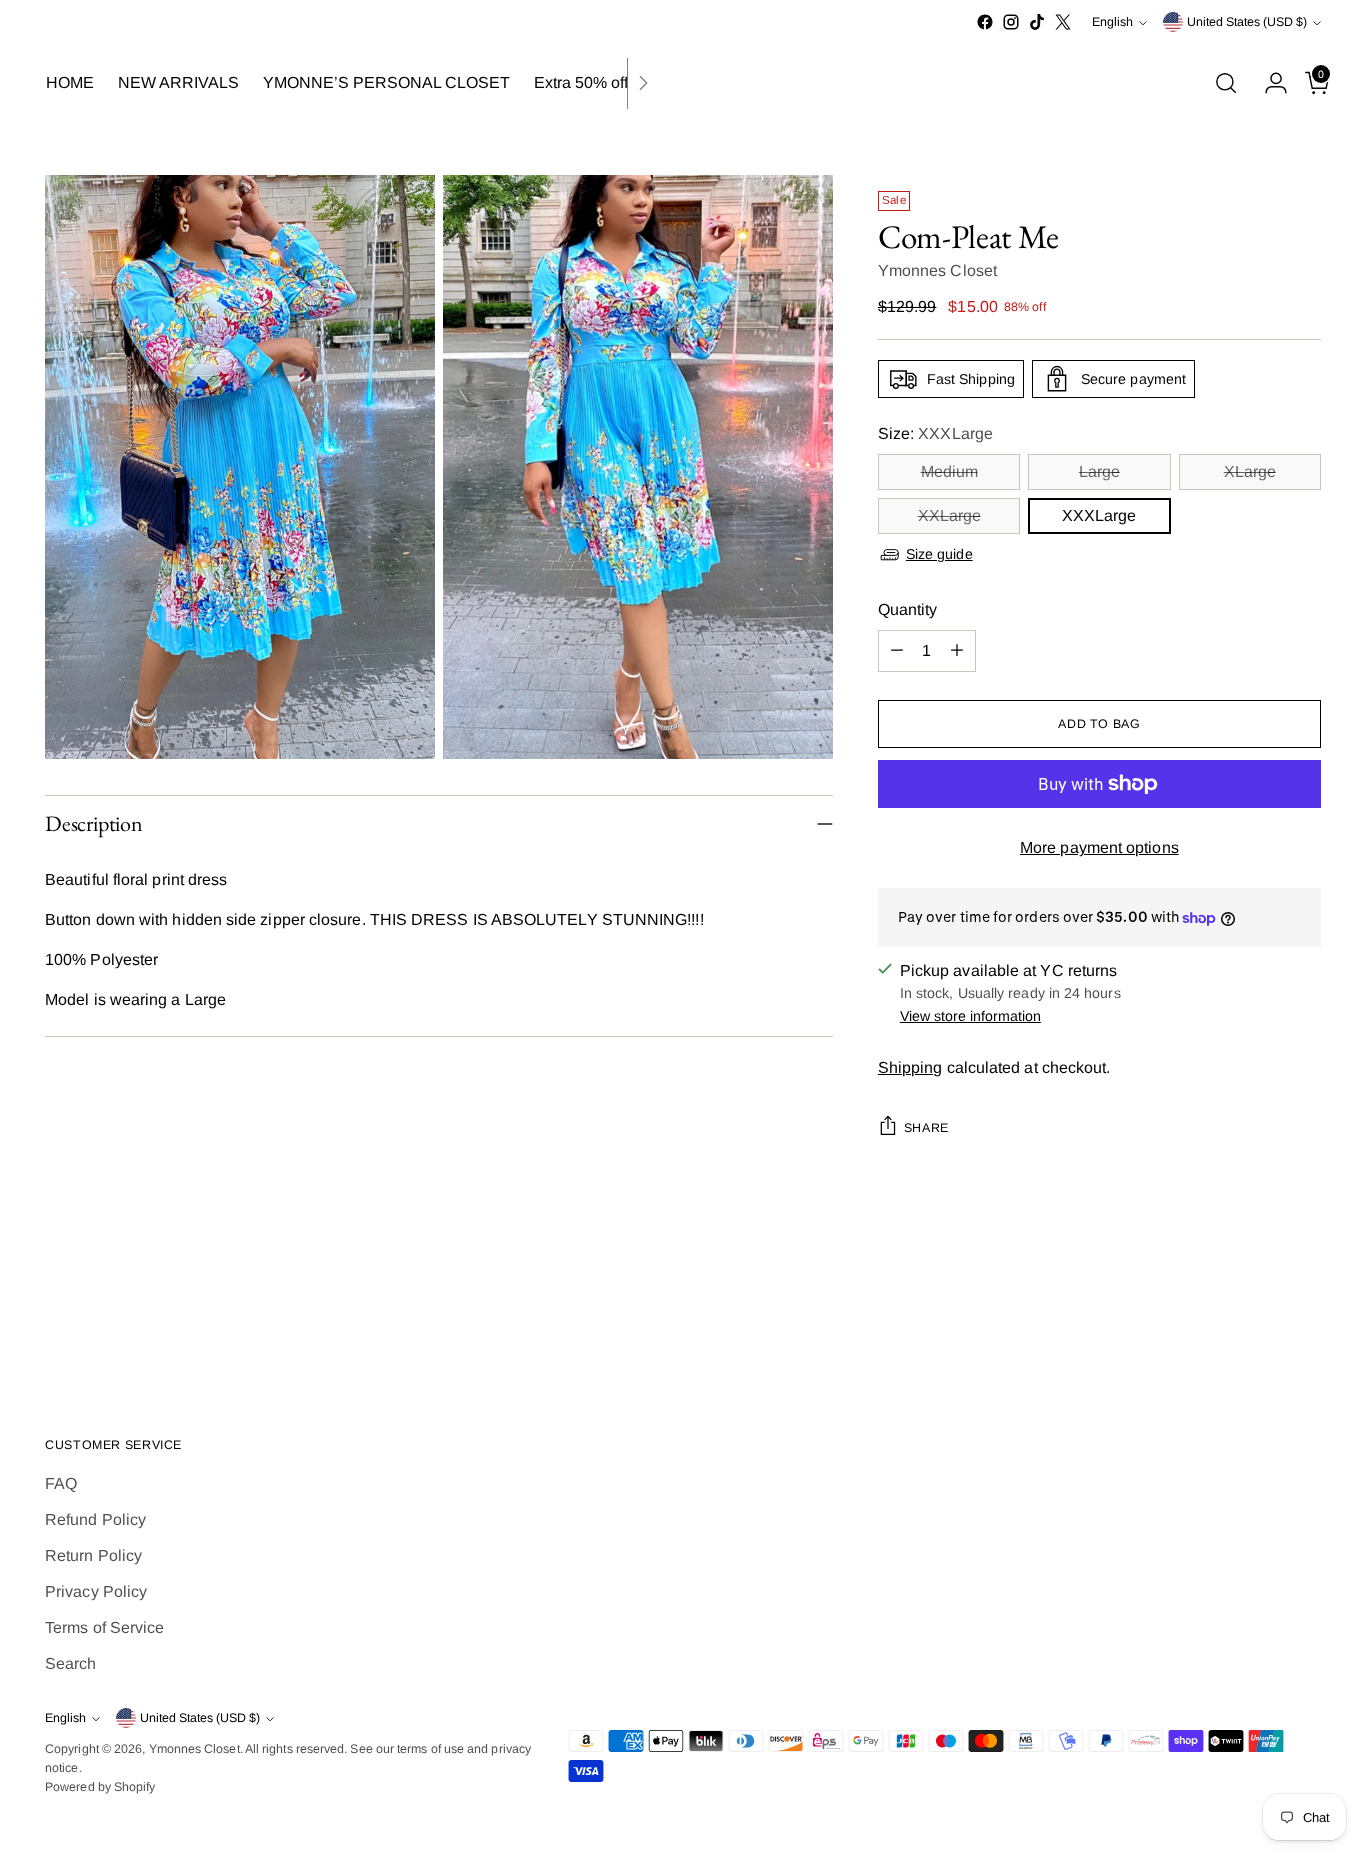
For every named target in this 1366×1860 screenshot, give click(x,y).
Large (1099, 471)
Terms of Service (104, 1627)
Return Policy (93, 1555)
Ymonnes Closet (937, 270)
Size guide (939, 554)
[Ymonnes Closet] (683, 83)
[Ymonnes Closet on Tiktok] (1037, 22)
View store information (970, 1016)
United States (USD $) (1247, 22)
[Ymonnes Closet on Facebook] (985, 22)
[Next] (643, 83)
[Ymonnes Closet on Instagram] (1011, 22)
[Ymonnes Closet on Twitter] (1063, 22)
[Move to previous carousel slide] (1258, 1316)
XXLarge (949, 515)
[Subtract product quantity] (897, 651)
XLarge (1250, 471)
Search (70, 1663)
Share (926, 1128)
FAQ (61, 1483)
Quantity (908, 609)
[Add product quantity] (957, 651)
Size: (935, 433)
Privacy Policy (96, 1591)
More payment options (1099, 847)
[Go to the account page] (1268, 83)
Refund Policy (95, 1519)
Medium (949, 471)
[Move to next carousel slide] (1304, 1315)
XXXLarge (1099, 515)
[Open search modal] (1226, 83)
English (1112, 22)
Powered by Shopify (100, 1787)
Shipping (910, 1067)
